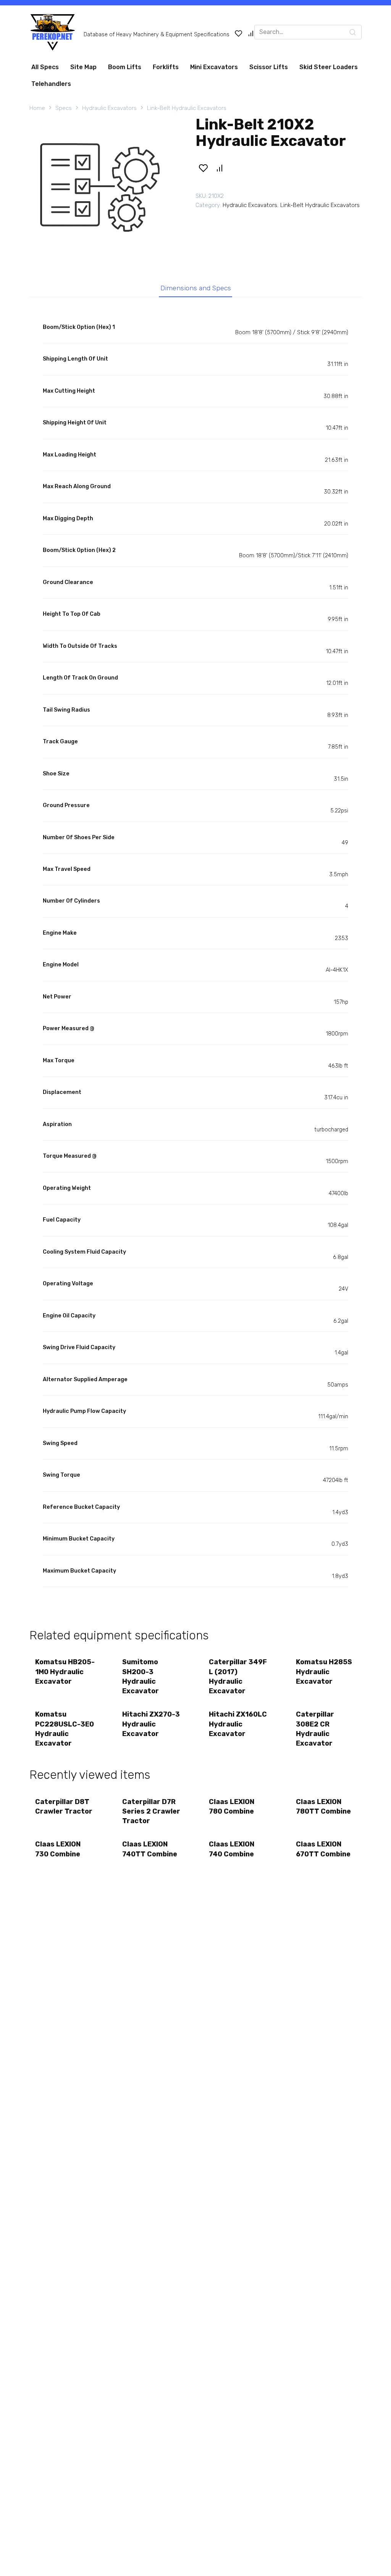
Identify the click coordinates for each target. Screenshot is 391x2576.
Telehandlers (51, 84)
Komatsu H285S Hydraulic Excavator (324, 1671)
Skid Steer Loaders (329, 67)
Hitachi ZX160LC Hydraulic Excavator (238, 1724)
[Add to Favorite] (203, 168)
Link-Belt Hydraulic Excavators (187, 108)
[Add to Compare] (220, 168)
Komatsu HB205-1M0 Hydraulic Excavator (65, 1671)
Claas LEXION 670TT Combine (323, 1849)
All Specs (45, 67)
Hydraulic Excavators (109, 108)
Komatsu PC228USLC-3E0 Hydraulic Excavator (65, 1729)
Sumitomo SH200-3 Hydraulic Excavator (141, 1676)
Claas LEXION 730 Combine (58, 1849)
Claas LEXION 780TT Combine (323, 1807)
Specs (64, 108)
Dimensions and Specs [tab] (196, 288)
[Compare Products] (251, 33)
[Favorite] (239, 33)
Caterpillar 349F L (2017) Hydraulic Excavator (238, 1676)
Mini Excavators (214, 67)
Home (37, 108)
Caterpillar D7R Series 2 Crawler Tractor (151, 1811)
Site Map (83, 67)
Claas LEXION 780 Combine (232, 1807)
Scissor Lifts (269, 67)
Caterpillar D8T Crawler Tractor (64, 1807)
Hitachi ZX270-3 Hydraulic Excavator (151, 1724)
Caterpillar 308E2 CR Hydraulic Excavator (315, 1729)
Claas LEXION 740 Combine (232, 1849)
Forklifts (166, 67)
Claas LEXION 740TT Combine (150, 1849)
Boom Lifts (125, 67)
